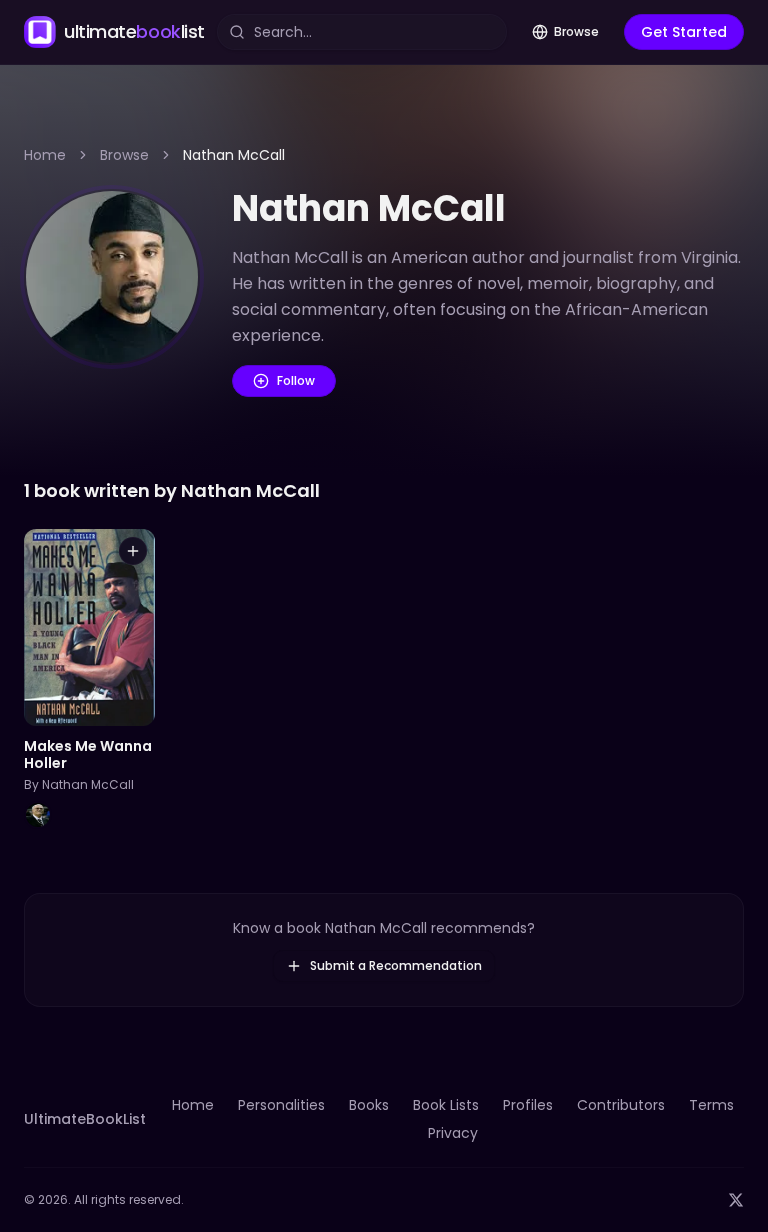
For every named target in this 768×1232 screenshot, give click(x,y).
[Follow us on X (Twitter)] (736, 1200)
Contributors (621, 1105)
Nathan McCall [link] (234, 155)
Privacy (453, 1133)
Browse (576, 31)
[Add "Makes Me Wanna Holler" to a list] (133, 551)
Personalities (281, 1105)
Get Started (684, 32)
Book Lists (446, 1105)
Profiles (528, 1105)
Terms (711, 1105)
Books (369, 1105)
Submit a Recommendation (396, 965)
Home (45, 155)
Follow (296, 380)
